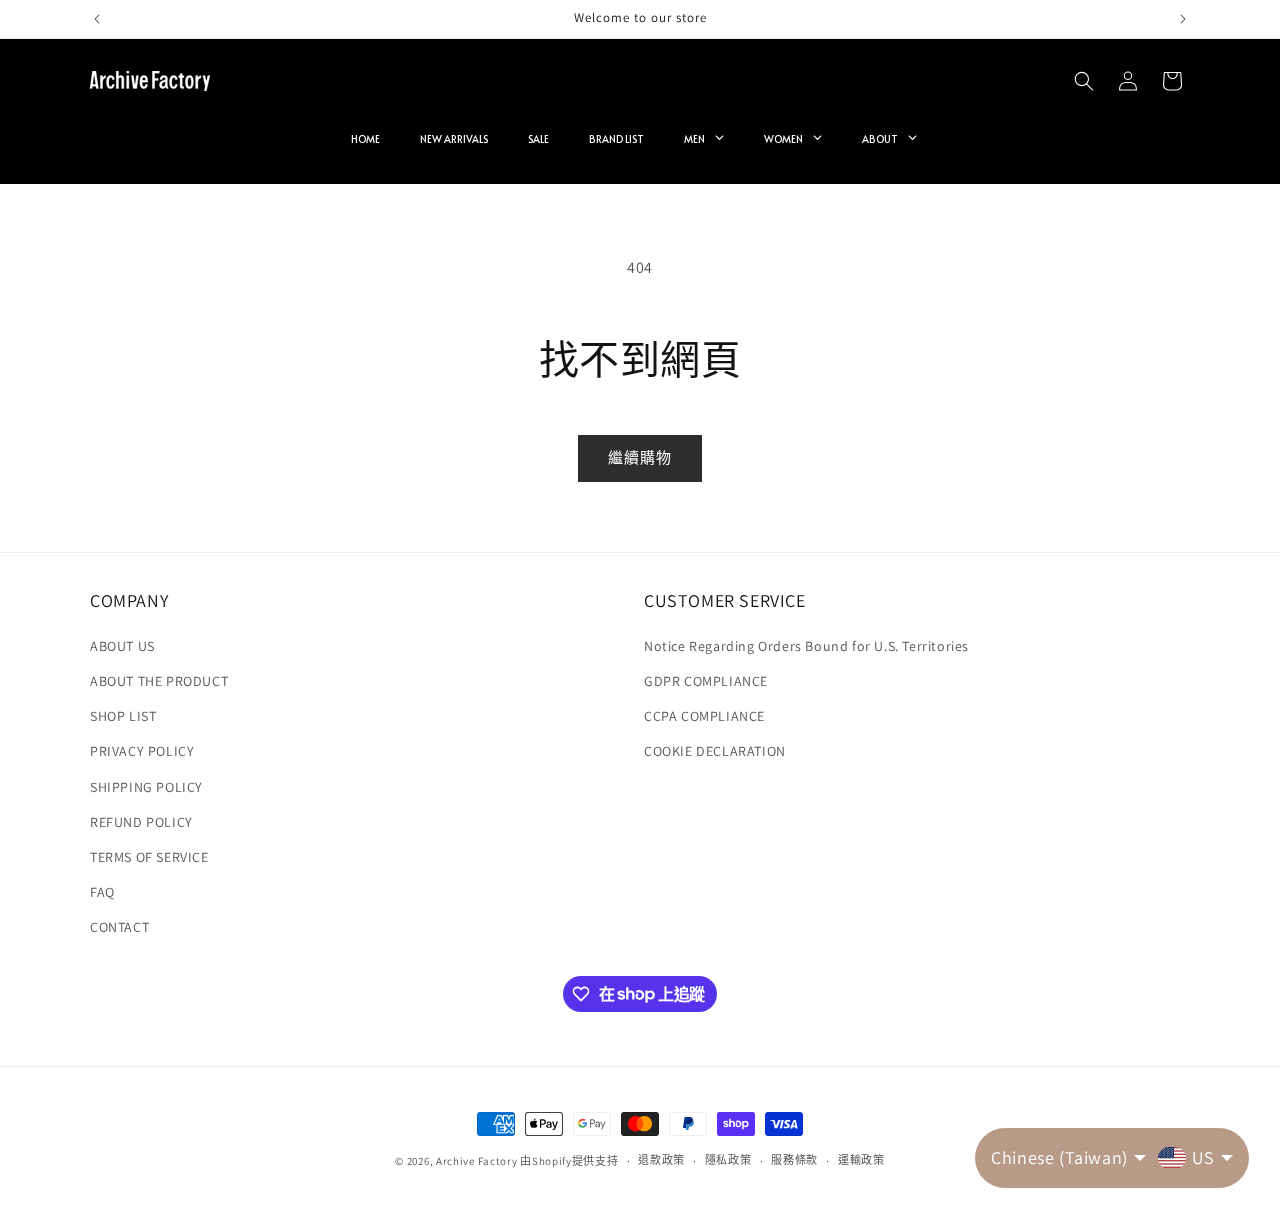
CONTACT (119, 927)
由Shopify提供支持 (569, 1161)
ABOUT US (122, 646)
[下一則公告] (1183, 19)
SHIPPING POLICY (146, 787)
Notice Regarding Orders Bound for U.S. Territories (806, 646)
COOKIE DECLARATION (715, 751)
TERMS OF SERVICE (149, 857)
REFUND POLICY (141, 822)
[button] (1084, 81)
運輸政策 (861, 1160)
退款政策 (661, 1160)
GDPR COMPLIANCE (706, 681)
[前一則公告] (97, 19)
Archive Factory (477, 1161)
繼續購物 (640, 457)
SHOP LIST (123, 716)
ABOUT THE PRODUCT (159, 681)
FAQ (102, 892)
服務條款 (794, 1160)
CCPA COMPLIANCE (704, 716)
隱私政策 (728, 1160)
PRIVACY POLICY (142, 751)
